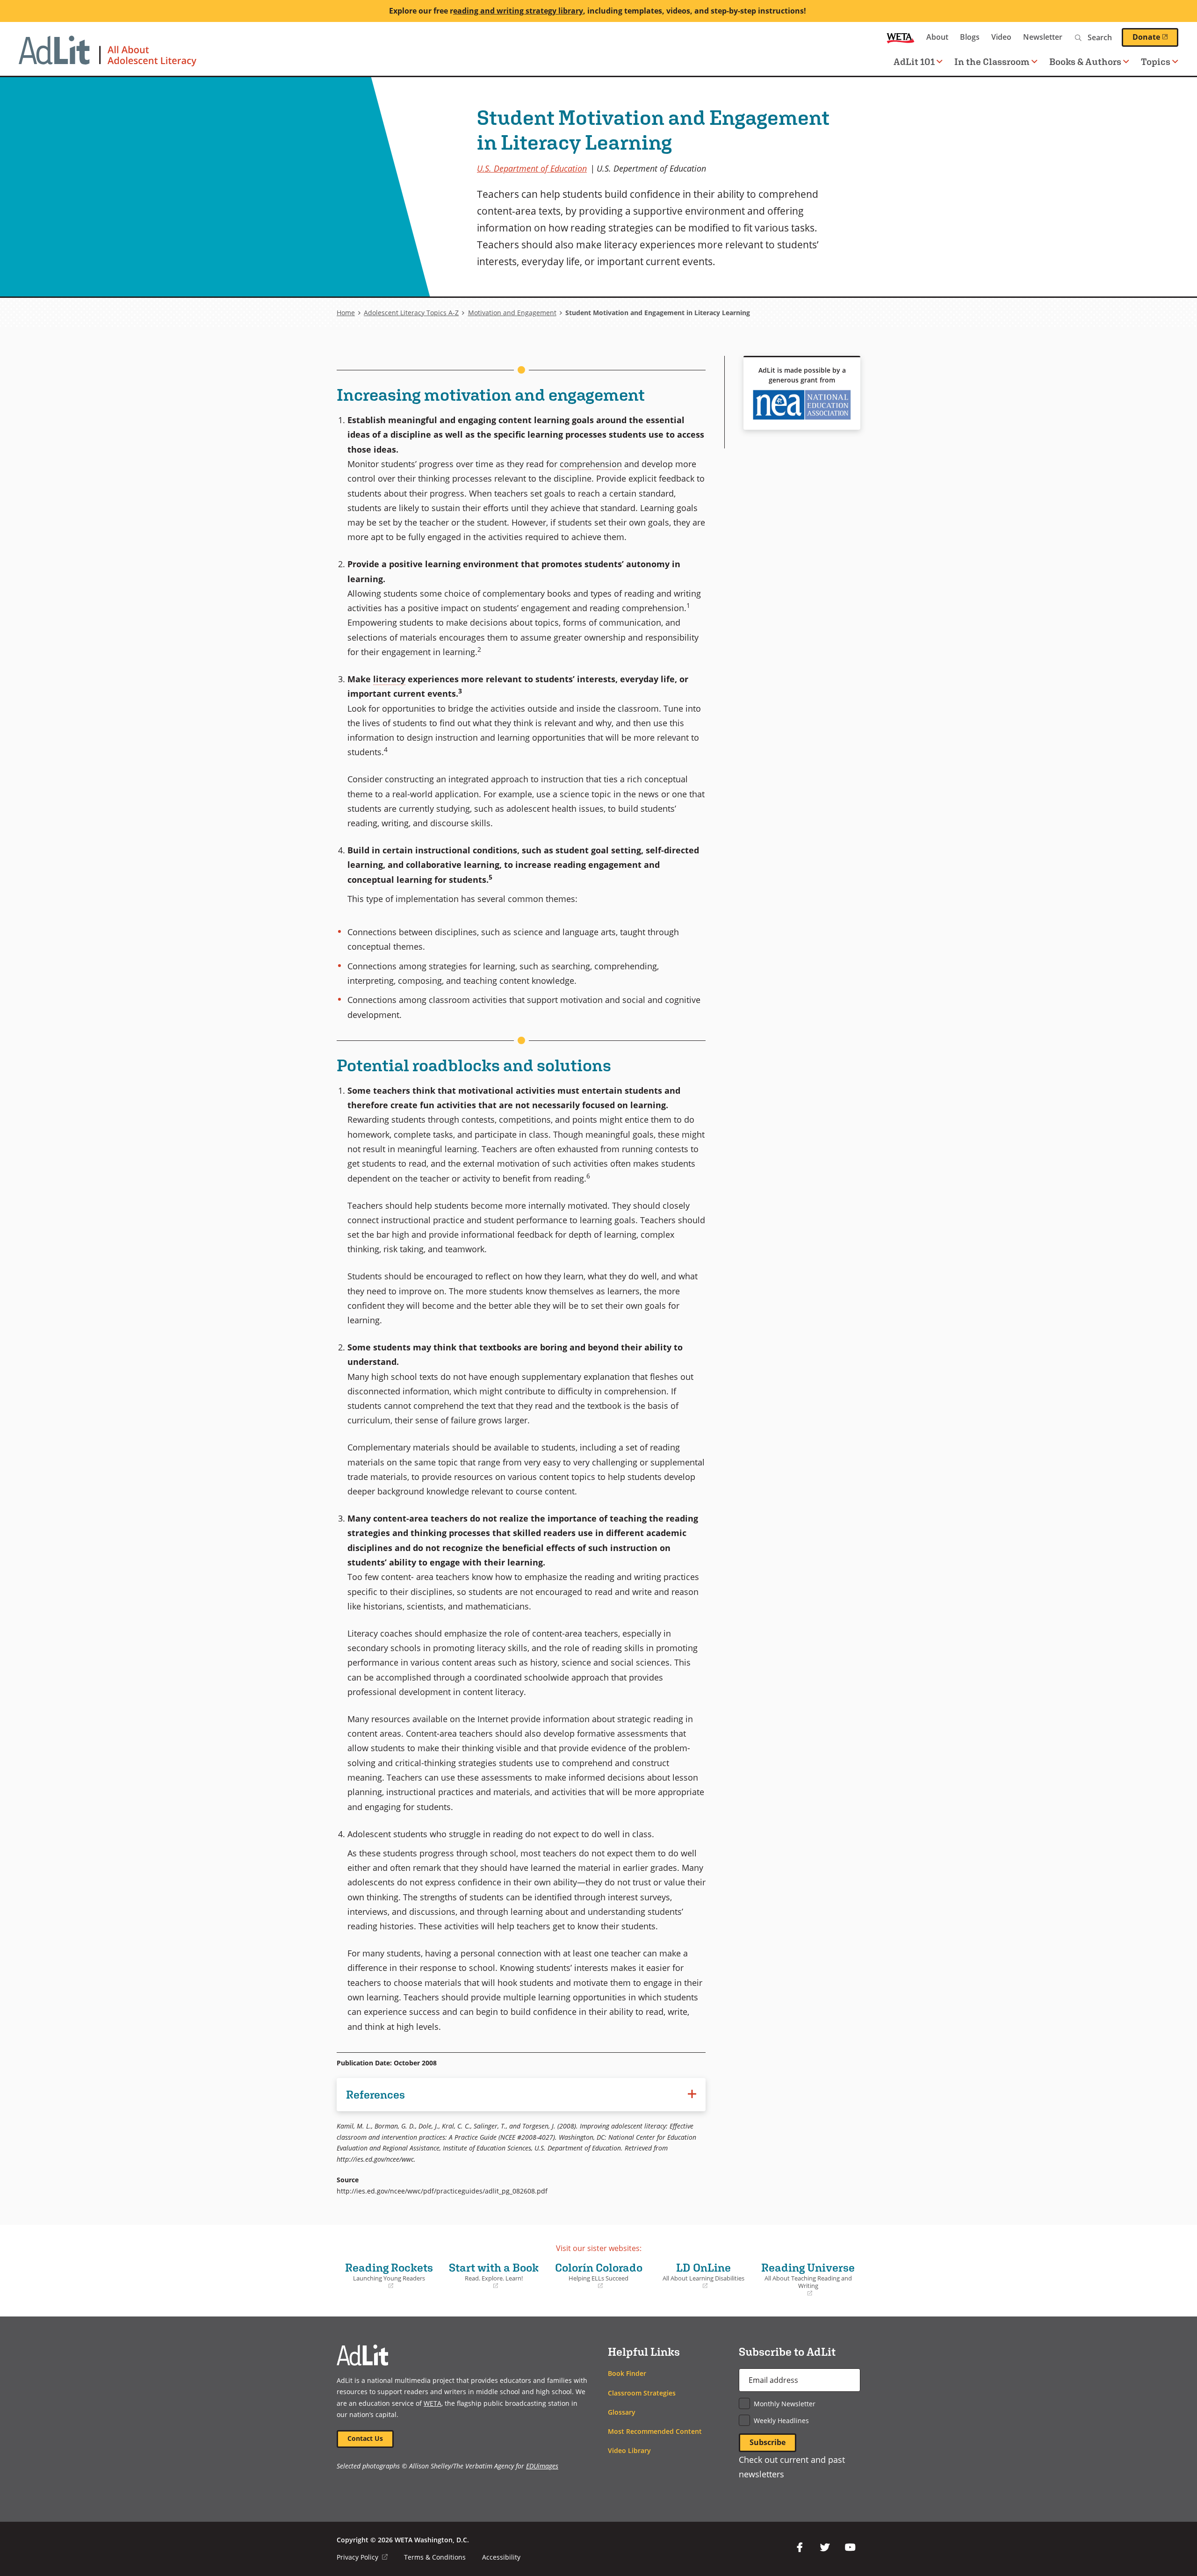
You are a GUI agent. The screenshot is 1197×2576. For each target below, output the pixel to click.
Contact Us (365, 2438)
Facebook (800, 2547)
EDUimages (542, 2466)
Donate (1155, 37)
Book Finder (627, 2373)
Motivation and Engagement (512, 313)
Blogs (970, 37)
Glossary (622, 2412)
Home (346, 313)
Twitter (825, 2547)
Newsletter (1043, 37)
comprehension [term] (591, 464)
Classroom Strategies (642, 2393)
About (937, 37)
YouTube (850, 2547)
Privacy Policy (362, 2557)
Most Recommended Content (655, 2431)
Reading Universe (808, 2279)
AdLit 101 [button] (914, 61)
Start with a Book (492, 2276)
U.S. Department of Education (532, 168)
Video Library (629, 2450)
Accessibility (501, 2557)
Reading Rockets (387, 2276)
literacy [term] (389, 679)
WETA (901, 37)
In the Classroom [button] (992, 61)
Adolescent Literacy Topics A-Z (411, 313)
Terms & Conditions (435, 2557)
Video (1001, 37)
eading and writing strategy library (518, 11)
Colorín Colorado (597, 2276)
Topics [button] (1156, 61)
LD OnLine (700, 2276)
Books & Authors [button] (1085, 61)
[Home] (108, 56)
